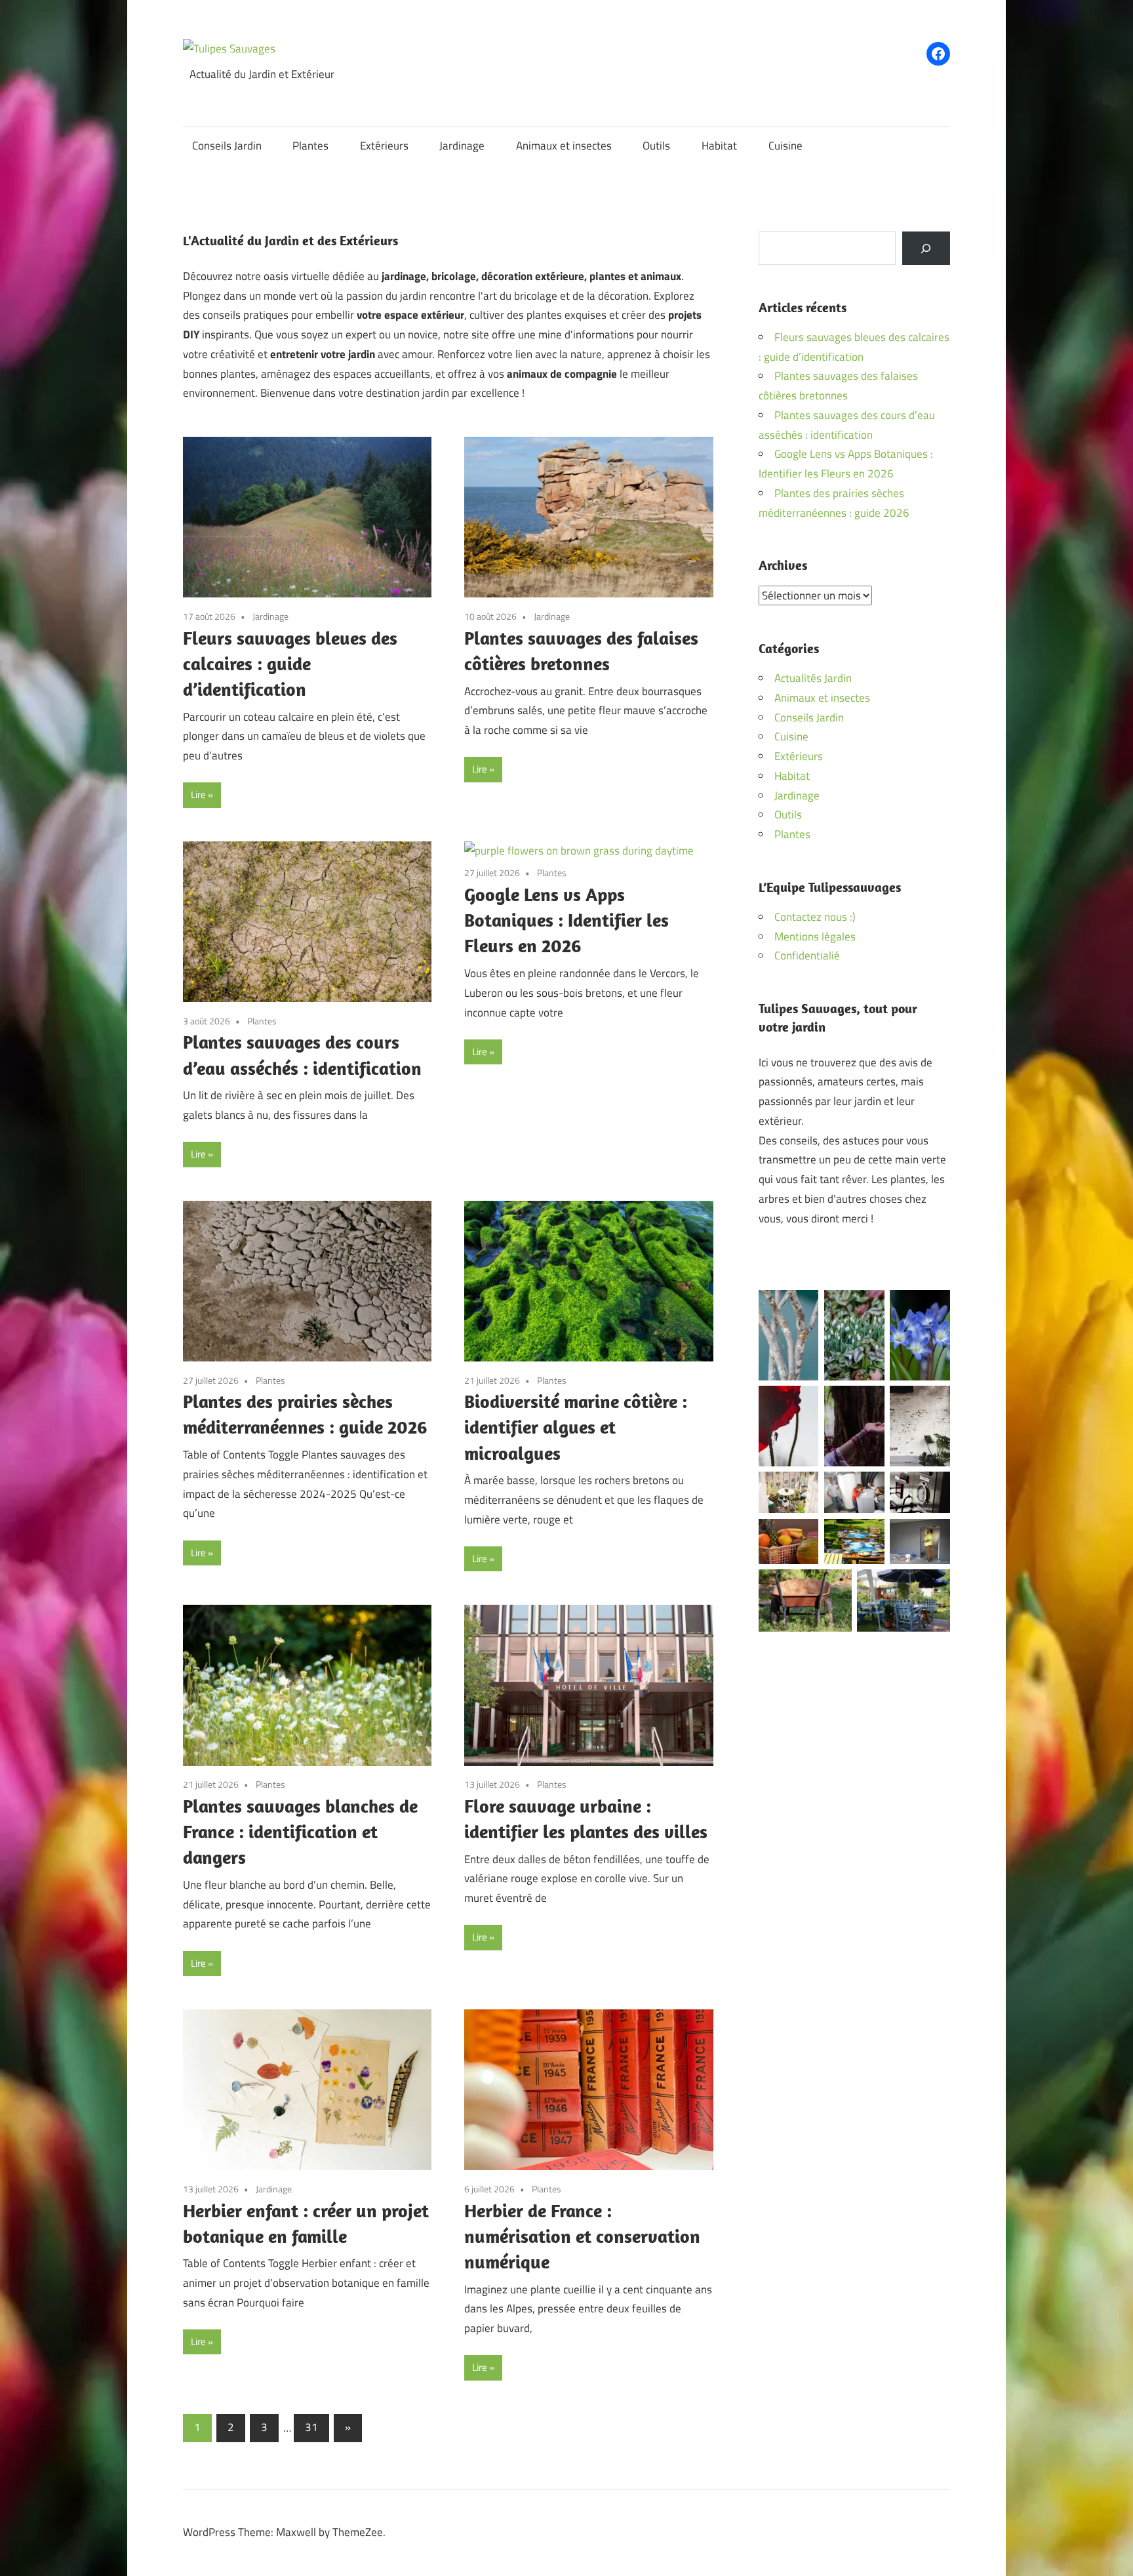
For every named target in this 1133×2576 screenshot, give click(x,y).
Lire (198, 795)
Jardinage (462, 146)
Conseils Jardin (227, 146)
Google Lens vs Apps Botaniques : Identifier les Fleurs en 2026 (566, 920)
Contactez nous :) (815, 917)
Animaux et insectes (564, 146)
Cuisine (785, 146)
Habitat (719, 146)
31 (311, 2427)
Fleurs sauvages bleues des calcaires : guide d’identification (290, 663)
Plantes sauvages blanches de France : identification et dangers (300, 1831)
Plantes (310, 146)
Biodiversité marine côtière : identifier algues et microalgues (576, 1427)
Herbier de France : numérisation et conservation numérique (582, 2236)
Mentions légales (815, 936)
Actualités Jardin (813, 678)
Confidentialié (807, 956)
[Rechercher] (926, 248)
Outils (656, 146)
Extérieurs (384, 146)
